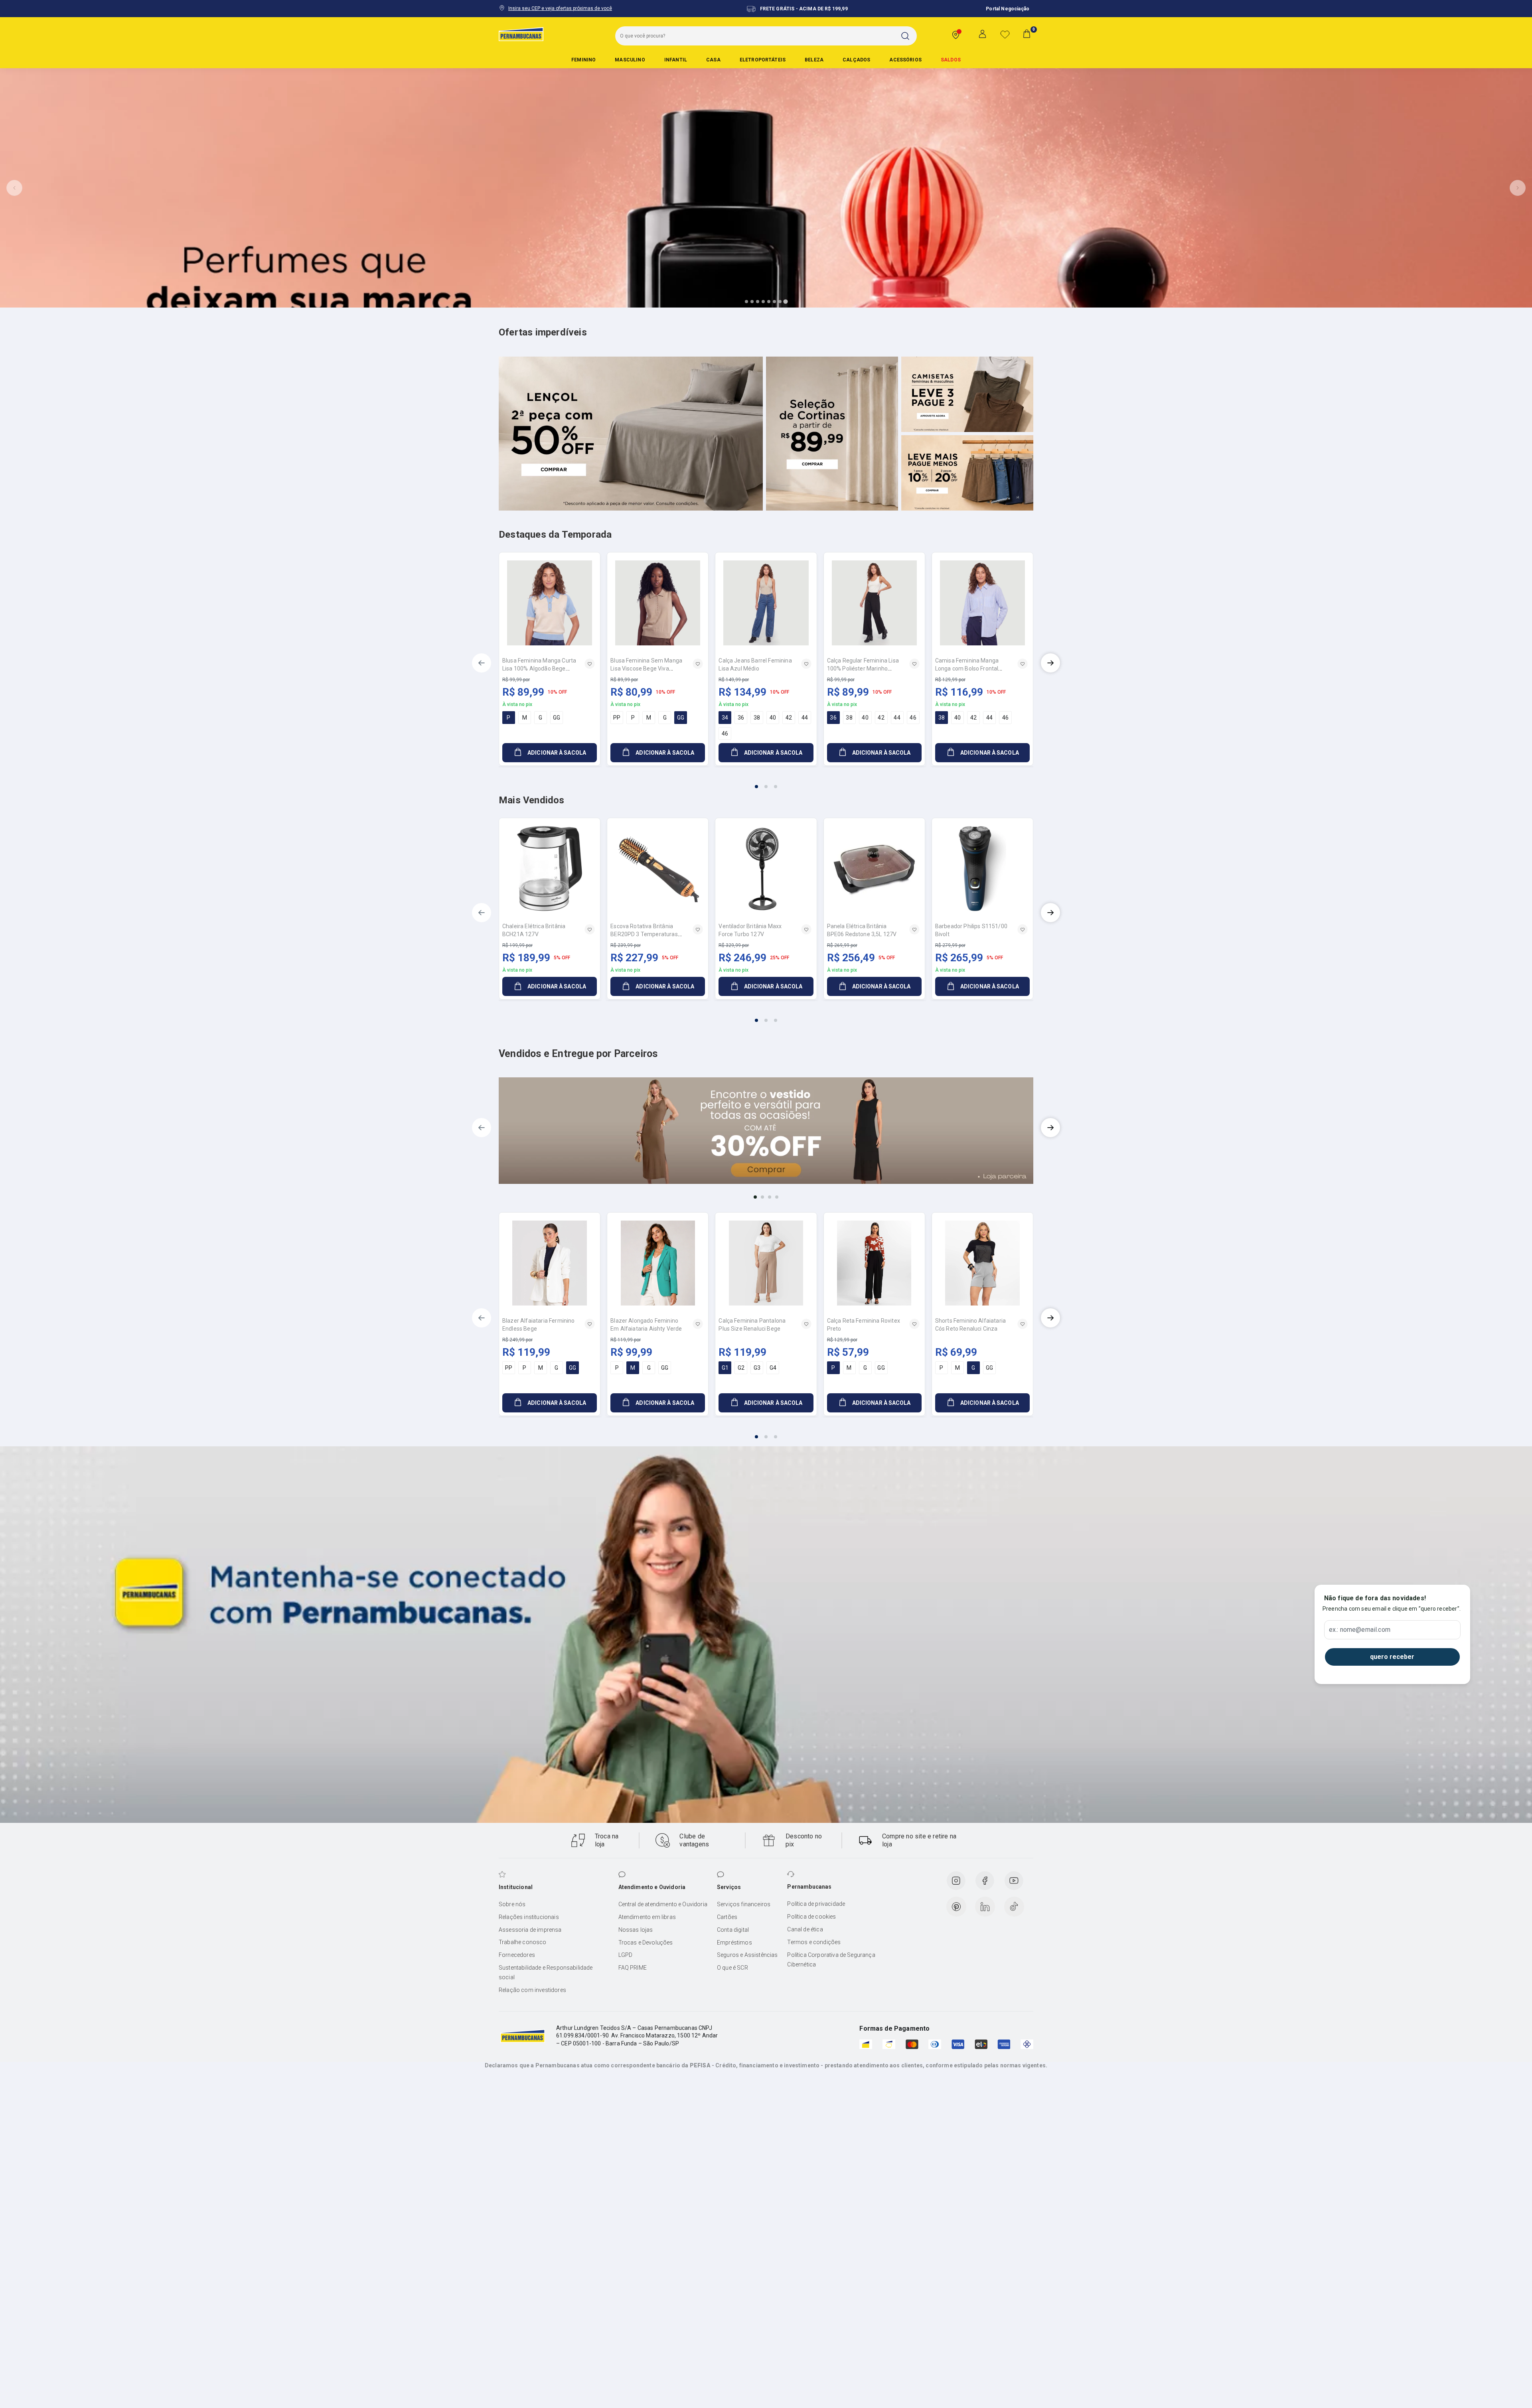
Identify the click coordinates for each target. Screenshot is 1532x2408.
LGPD (626, 1955)
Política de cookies (811, 1917)
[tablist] (766, 782)
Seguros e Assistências (747, 1955)
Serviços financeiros (744, 1904)
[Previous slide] (14, 188)
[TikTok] (1014, 1907)
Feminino (583, 60)
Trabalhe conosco (523, 1942)
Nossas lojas (636, 1930)
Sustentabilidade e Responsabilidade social (546, 1972)
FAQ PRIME (633, 1968)
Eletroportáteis (763, 60)
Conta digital (733, 1930)
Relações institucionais (529, 1917)
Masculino (630, 60)
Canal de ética (805, 1929)
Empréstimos (734, 1943)
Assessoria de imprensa (530, 1930)
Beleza (814, 60)
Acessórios (905, 60)
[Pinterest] (956, 1907)
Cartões (727, 1917)
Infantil (676, 60)
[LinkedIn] (985, 1907)
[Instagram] (956, 1881)
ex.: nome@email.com (1360, 1630)
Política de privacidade (816, 1904)
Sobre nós (512, 1904)
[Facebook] (985, 1881)
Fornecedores (517, 1955)
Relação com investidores (532, 1990)
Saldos (951, 60)
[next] (1050, 663)
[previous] (482, 663)
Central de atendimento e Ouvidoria (663, 1904)
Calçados (856, 60)
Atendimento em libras (647, 1917)
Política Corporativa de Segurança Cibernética (831, 1960)
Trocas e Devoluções (646, 1943)
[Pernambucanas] (521, 34)
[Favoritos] (1005, 34)
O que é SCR (732, 1968)
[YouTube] (1014, 1881)
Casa (713, 60)
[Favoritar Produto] (590, 664)
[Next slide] (1518, 188)
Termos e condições (814, 1942)
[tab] (746, 302)
